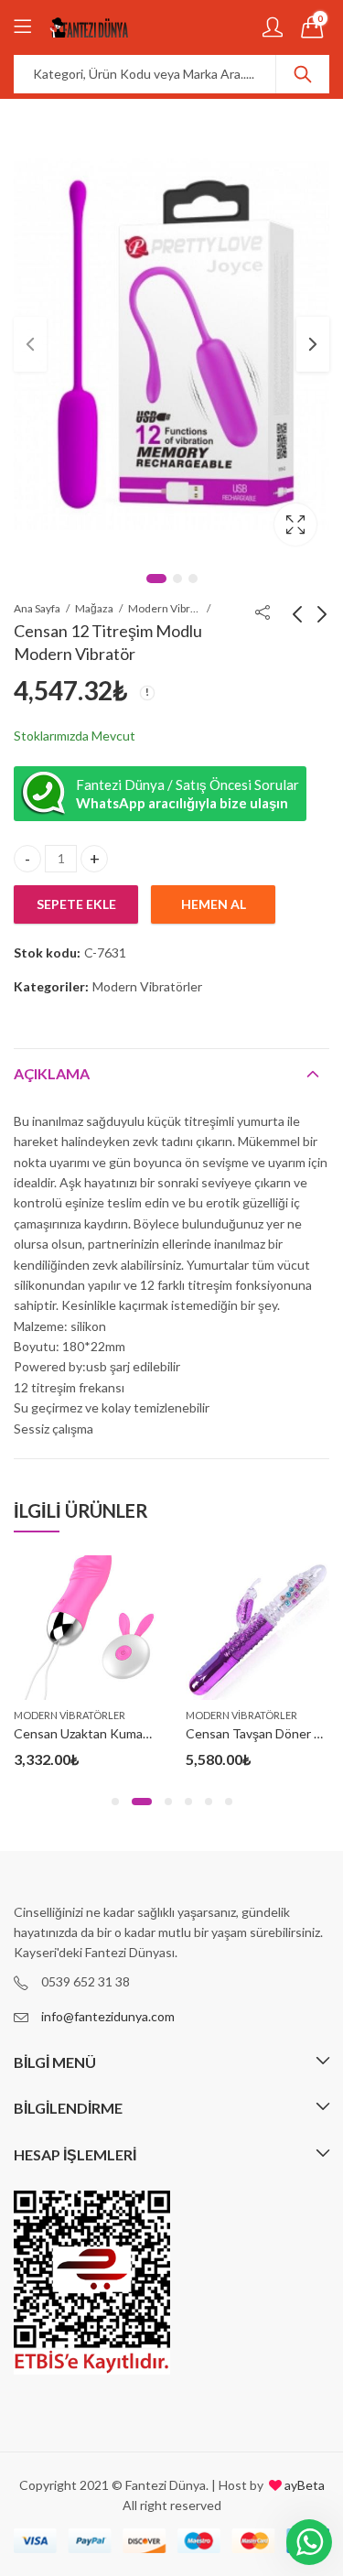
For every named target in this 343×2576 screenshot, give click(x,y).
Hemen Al (214, 904)
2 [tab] (177, 579)
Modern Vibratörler (165, 608)
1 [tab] (156, 579)
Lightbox (295, 525)
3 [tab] (193, 579)
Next (313, 344)
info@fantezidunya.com (108, 2016)
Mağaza (94, 608)
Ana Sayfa (37, 608)
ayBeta (303, 2485)
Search (303, 74)
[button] (115, 1802)
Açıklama (52, 1073)
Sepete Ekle (76, 904)
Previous (30, 344)
